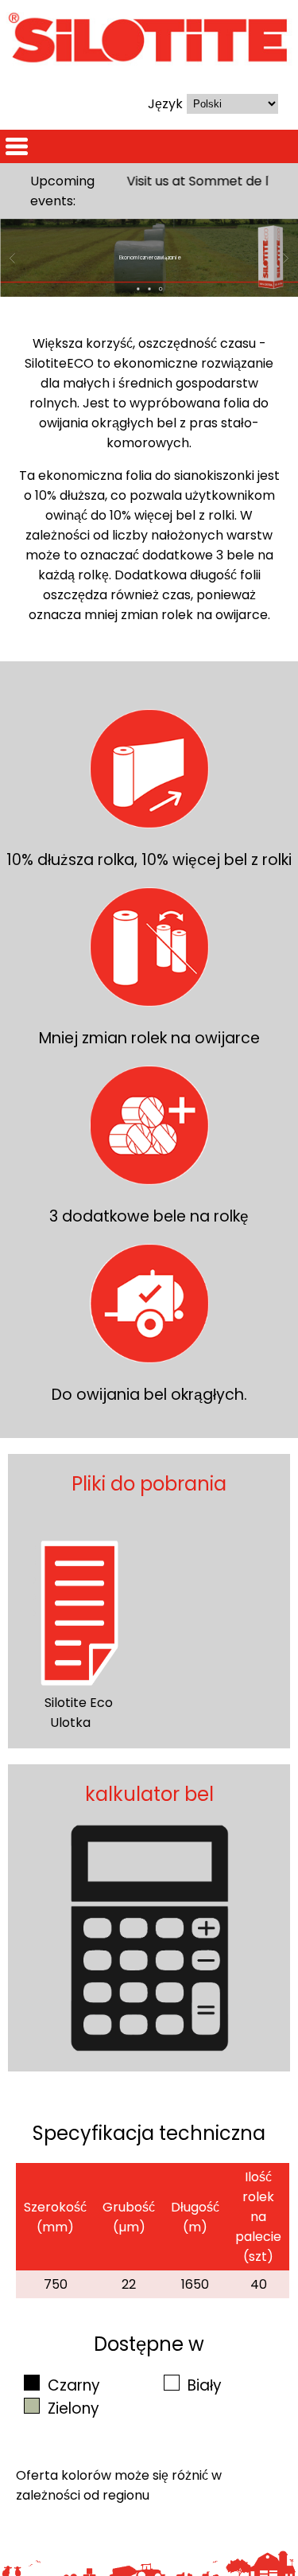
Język (165, 104)
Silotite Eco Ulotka (79, 1713)
